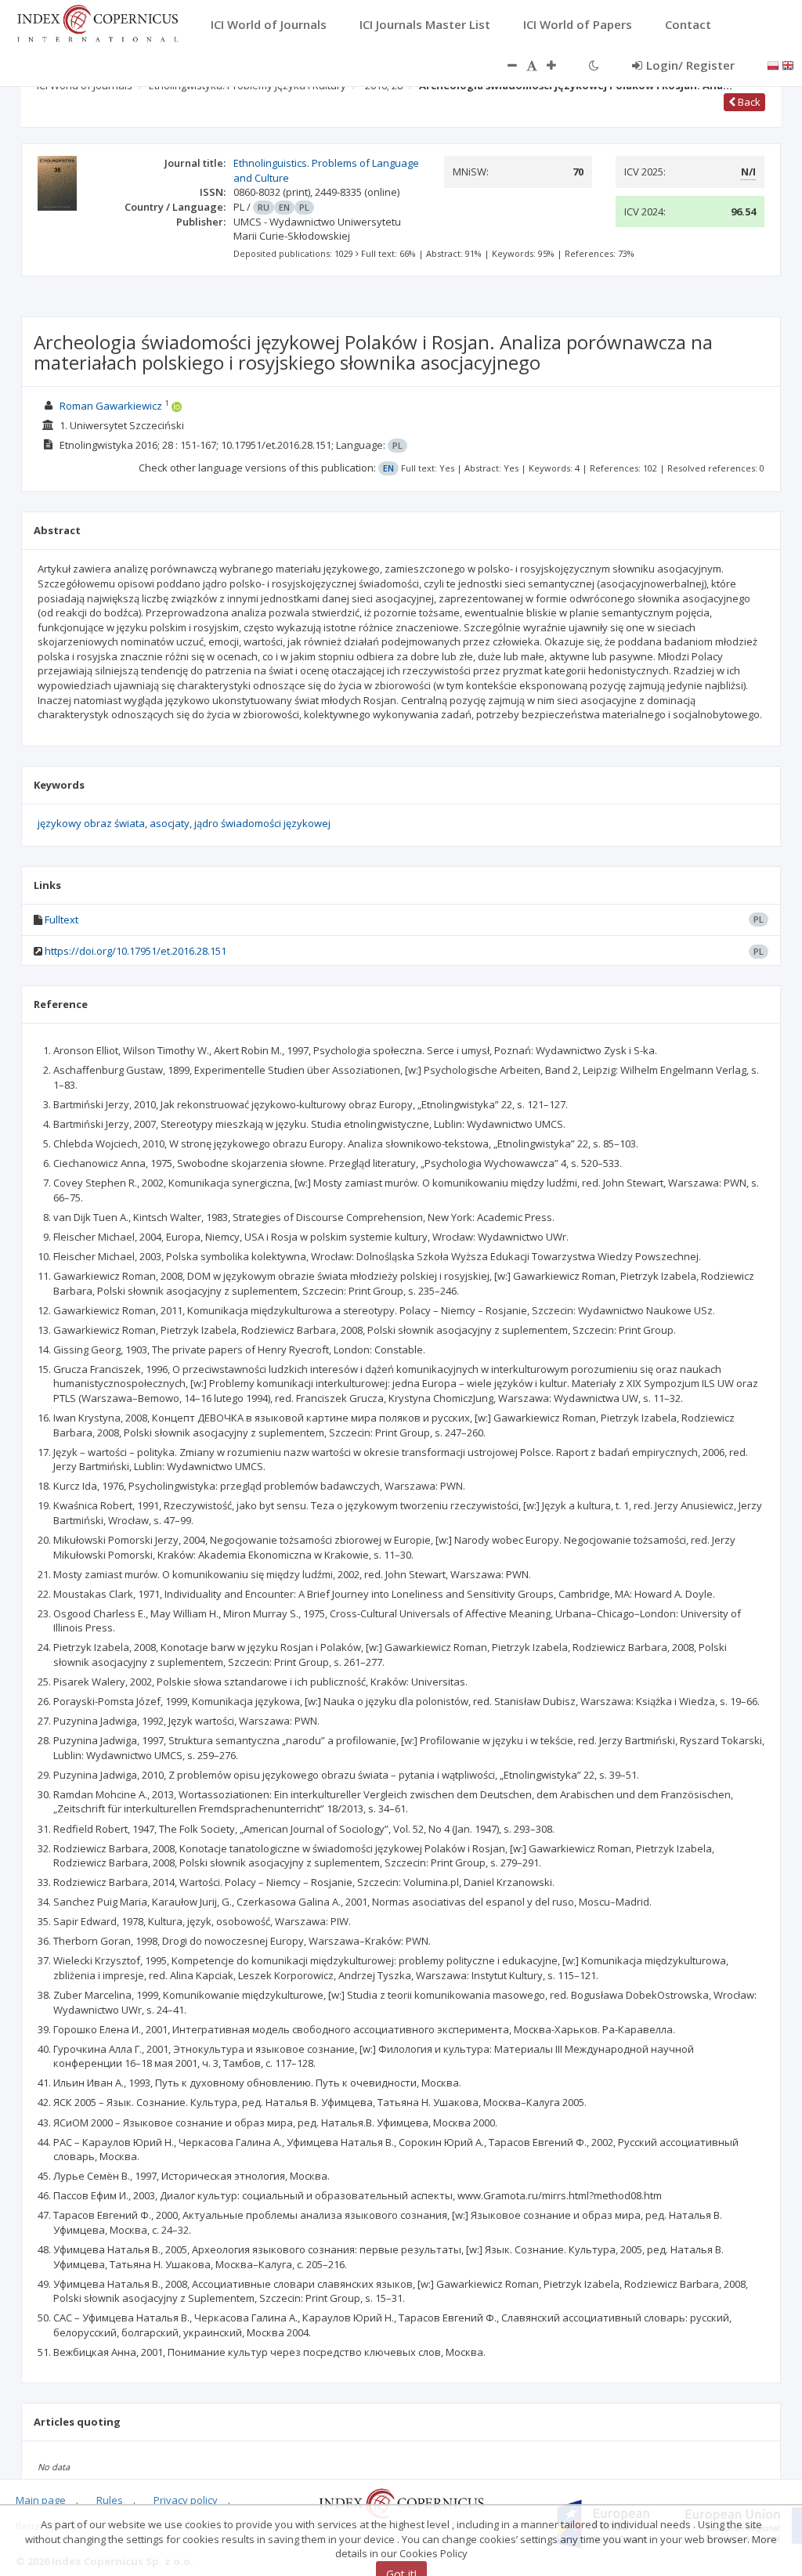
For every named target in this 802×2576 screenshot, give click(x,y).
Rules (110, 2500)
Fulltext (61, 919)
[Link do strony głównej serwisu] (97, 22)
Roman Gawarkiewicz (111, 406)
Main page (41, 2500)
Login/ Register (690, 65)
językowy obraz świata (91, 823)
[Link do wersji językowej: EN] (788, 64)
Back (748, 102)
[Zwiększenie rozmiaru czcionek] (559, 65)
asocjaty (170, 823)
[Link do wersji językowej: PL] (773, 64)
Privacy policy (186, 2500)
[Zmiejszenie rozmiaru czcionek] (504, 65)
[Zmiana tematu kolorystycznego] (594, 65)
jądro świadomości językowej (262, 823)
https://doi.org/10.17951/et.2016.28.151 (135, 951)
